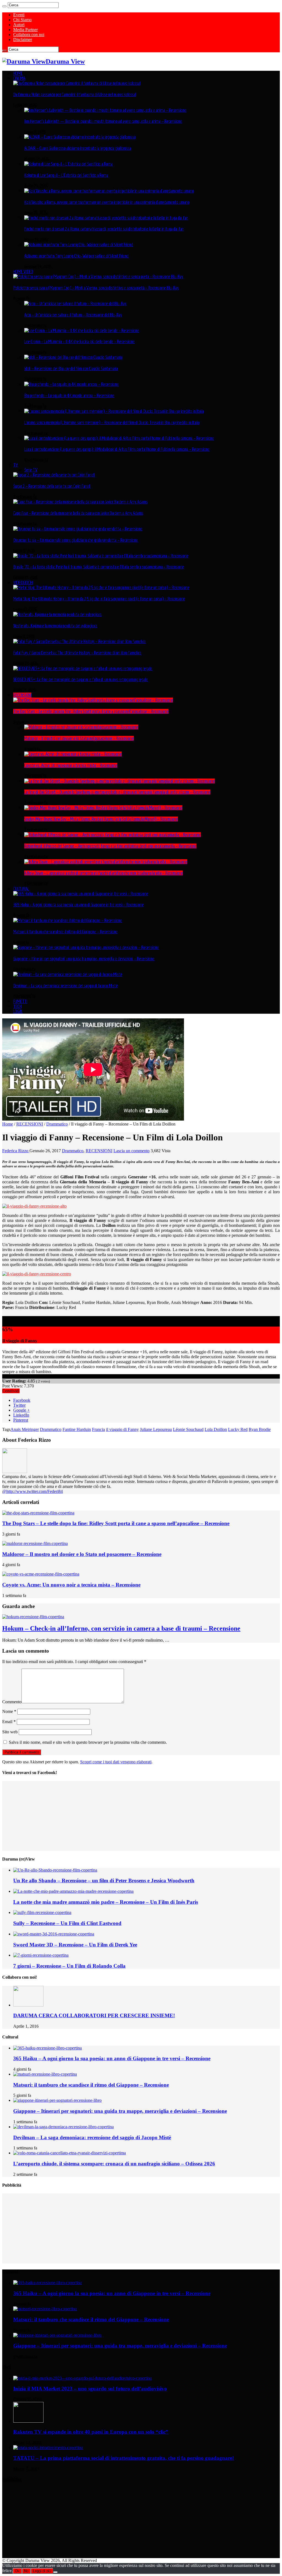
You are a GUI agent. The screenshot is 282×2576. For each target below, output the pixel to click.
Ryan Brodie (260, 1429)
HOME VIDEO (23, 272)
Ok (17, 2571)
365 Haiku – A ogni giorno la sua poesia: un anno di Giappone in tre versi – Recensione (78, 905)
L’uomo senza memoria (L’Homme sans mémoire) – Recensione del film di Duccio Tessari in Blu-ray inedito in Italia (112, 422)
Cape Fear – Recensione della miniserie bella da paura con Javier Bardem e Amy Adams (78, 513)
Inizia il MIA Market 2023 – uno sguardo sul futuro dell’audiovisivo (90, 2389)
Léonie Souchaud (188, 1429)
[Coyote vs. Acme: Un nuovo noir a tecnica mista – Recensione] (73, 754)
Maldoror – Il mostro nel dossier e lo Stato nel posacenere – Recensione (79, 738)
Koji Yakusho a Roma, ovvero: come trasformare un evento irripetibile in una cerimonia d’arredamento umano (107, 202)
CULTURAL (21, 889)
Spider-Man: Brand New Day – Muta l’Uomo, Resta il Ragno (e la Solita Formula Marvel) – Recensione (101, 819)
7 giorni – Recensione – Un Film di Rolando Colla (69, 1966)
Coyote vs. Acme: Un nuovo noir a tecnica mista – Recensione (71, 765)
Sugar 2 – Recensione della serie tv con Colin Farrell (52, 486)
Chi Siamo (22, 20)
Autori (19, 25)
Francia (98, 1429)
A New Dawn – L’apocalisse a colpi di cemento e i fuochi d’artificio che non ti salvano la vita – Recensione (104, 873)
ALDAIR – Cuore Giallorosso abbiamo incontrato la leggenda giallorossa (78, 148)
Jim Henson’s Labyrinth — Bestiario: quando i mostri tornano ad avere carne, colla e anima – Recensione (103, 121)
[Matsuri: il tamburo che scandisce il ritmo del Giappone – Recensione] (68, 920)
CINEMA (19, 78)
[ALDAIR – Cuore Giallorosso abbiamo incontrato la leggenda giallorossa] (80, 137)
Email (9, 1722)
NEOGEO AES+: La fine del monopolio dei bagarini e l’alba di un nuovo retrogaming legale (81, 679)
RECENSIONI (22, 695)
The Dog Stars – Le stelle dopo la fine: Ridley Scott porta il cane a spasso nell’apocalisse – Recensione (91, 711)
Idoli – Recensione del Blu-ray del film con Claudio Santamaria (71, 368)
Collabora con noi (29, 35)
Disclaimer (23, 40)
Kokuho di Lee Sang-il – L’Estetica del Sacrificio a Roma (66, 175)
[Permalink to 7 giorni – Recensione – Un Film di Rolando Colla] (41, 1955)
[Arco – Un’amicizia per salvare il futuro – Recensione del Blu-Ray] (75, 303)
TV (16, 465)
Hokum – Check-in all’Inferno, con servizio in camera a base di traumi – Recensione (121, 1628)
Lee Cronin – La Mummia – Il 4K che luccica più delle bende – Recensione (79, 341)
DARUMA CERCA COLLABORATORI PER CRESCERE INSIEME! (94, 2015)
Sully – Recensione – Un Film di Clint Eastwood (67, 1923)
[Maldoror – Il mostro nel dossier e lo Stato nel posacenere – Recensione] (81, 727)
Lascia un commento (131, 1151)
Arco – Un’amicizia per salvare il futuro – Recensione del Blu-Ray (73, 315)
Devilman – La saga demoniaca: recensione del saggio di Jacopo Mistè (66, 986)
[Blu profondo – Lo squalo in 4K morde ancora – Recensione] (71, 384)
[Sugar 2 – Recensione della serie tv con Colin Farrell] (54, 475)
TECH (17, 1006)
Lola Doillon (216, 1429)
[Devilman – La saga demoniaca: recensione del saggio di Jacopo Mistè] (68, 974)
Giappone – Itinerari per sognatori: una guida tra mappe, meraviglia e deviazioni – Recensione (84, 959)
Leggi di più (42, 2571)
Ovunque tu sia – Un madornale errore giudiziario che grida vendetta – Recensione (76, 540)
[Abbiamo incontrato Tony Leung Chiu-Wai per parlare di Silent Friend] (79, 245)
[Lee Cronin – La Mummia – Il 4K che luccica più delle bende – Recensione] (82, 330)
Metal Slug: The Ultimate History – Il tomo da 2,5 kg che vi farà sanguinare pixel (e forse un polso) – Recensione (99, 599)
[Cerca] (4, 6)
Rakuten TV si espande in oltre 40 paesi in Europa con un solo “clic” (91, 2432)
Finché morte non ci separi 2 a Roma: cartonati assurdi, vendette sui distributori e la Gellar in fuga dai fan (104, 229)
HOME (18, 73)
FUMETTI (20, 1001)
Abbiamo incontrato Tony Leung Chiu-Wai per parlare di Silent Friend (76, 256)
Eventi (19, 15)
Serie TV (31, 470)
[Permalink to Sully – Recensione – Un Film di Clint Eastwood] (42, 1912)
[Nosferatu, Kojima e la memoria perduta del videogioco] (57, 614)
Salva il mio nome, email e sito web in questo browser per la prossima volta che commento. (88, 1742)
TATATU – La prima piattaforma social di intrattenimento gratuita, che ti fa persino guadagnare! (124, 2458)
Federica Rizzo (16, 1151)
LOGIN (18, 1011)
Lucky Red (238, 1429)
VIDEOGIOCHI (23, 582)
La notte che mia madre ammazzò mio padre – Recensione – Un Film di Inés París (106, 1902)
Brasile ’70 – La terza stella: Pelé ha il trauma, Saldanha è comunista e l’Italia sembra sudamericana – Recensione (99, 567)
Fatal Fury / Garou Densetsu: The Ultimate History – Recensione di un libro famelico (77, 653)
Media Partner (25, 30)
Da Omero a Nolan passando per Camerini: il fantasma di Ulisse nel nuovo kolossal (75, 94)
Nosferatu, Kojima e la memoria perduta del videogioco (55, 626)
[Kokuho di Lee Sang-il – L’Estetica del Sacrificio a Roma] (68, 164)
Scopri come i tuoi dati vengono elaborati (116, 1762)
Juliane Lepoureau (156, 1429)
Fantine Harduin (77, 1429)
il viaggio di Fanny (122, 1429)
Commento (12, 1702)
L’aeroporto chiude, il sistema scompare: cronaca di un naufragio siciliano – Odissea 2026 (114, 2164)
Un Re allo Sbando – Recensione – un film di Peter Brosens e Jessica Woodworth (104, 1881)
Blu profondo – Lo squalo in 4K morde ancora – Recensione (69, 395)
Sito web (10, 1732)
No (26, 2571)
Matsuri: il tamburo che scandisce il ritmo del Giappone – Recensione (65, 932)
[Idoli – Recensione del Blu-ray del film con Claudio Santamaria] (73, 357)
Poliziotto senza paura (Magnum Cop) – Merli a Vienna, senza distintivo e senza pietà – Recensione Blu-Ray (96, 288)
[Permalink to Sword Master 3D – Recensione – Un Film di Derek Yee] (54, 1934)
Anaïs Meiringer (25, 1429)
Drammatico (57, 1124)
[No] (55, 2572)
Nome (9, 1711)
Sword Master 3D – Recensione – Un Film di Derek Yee (75, 1945)
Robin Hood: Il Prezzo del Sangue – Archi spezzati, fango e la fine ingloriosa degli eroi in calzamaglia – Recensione (110, 846)
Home (8, 1124)
